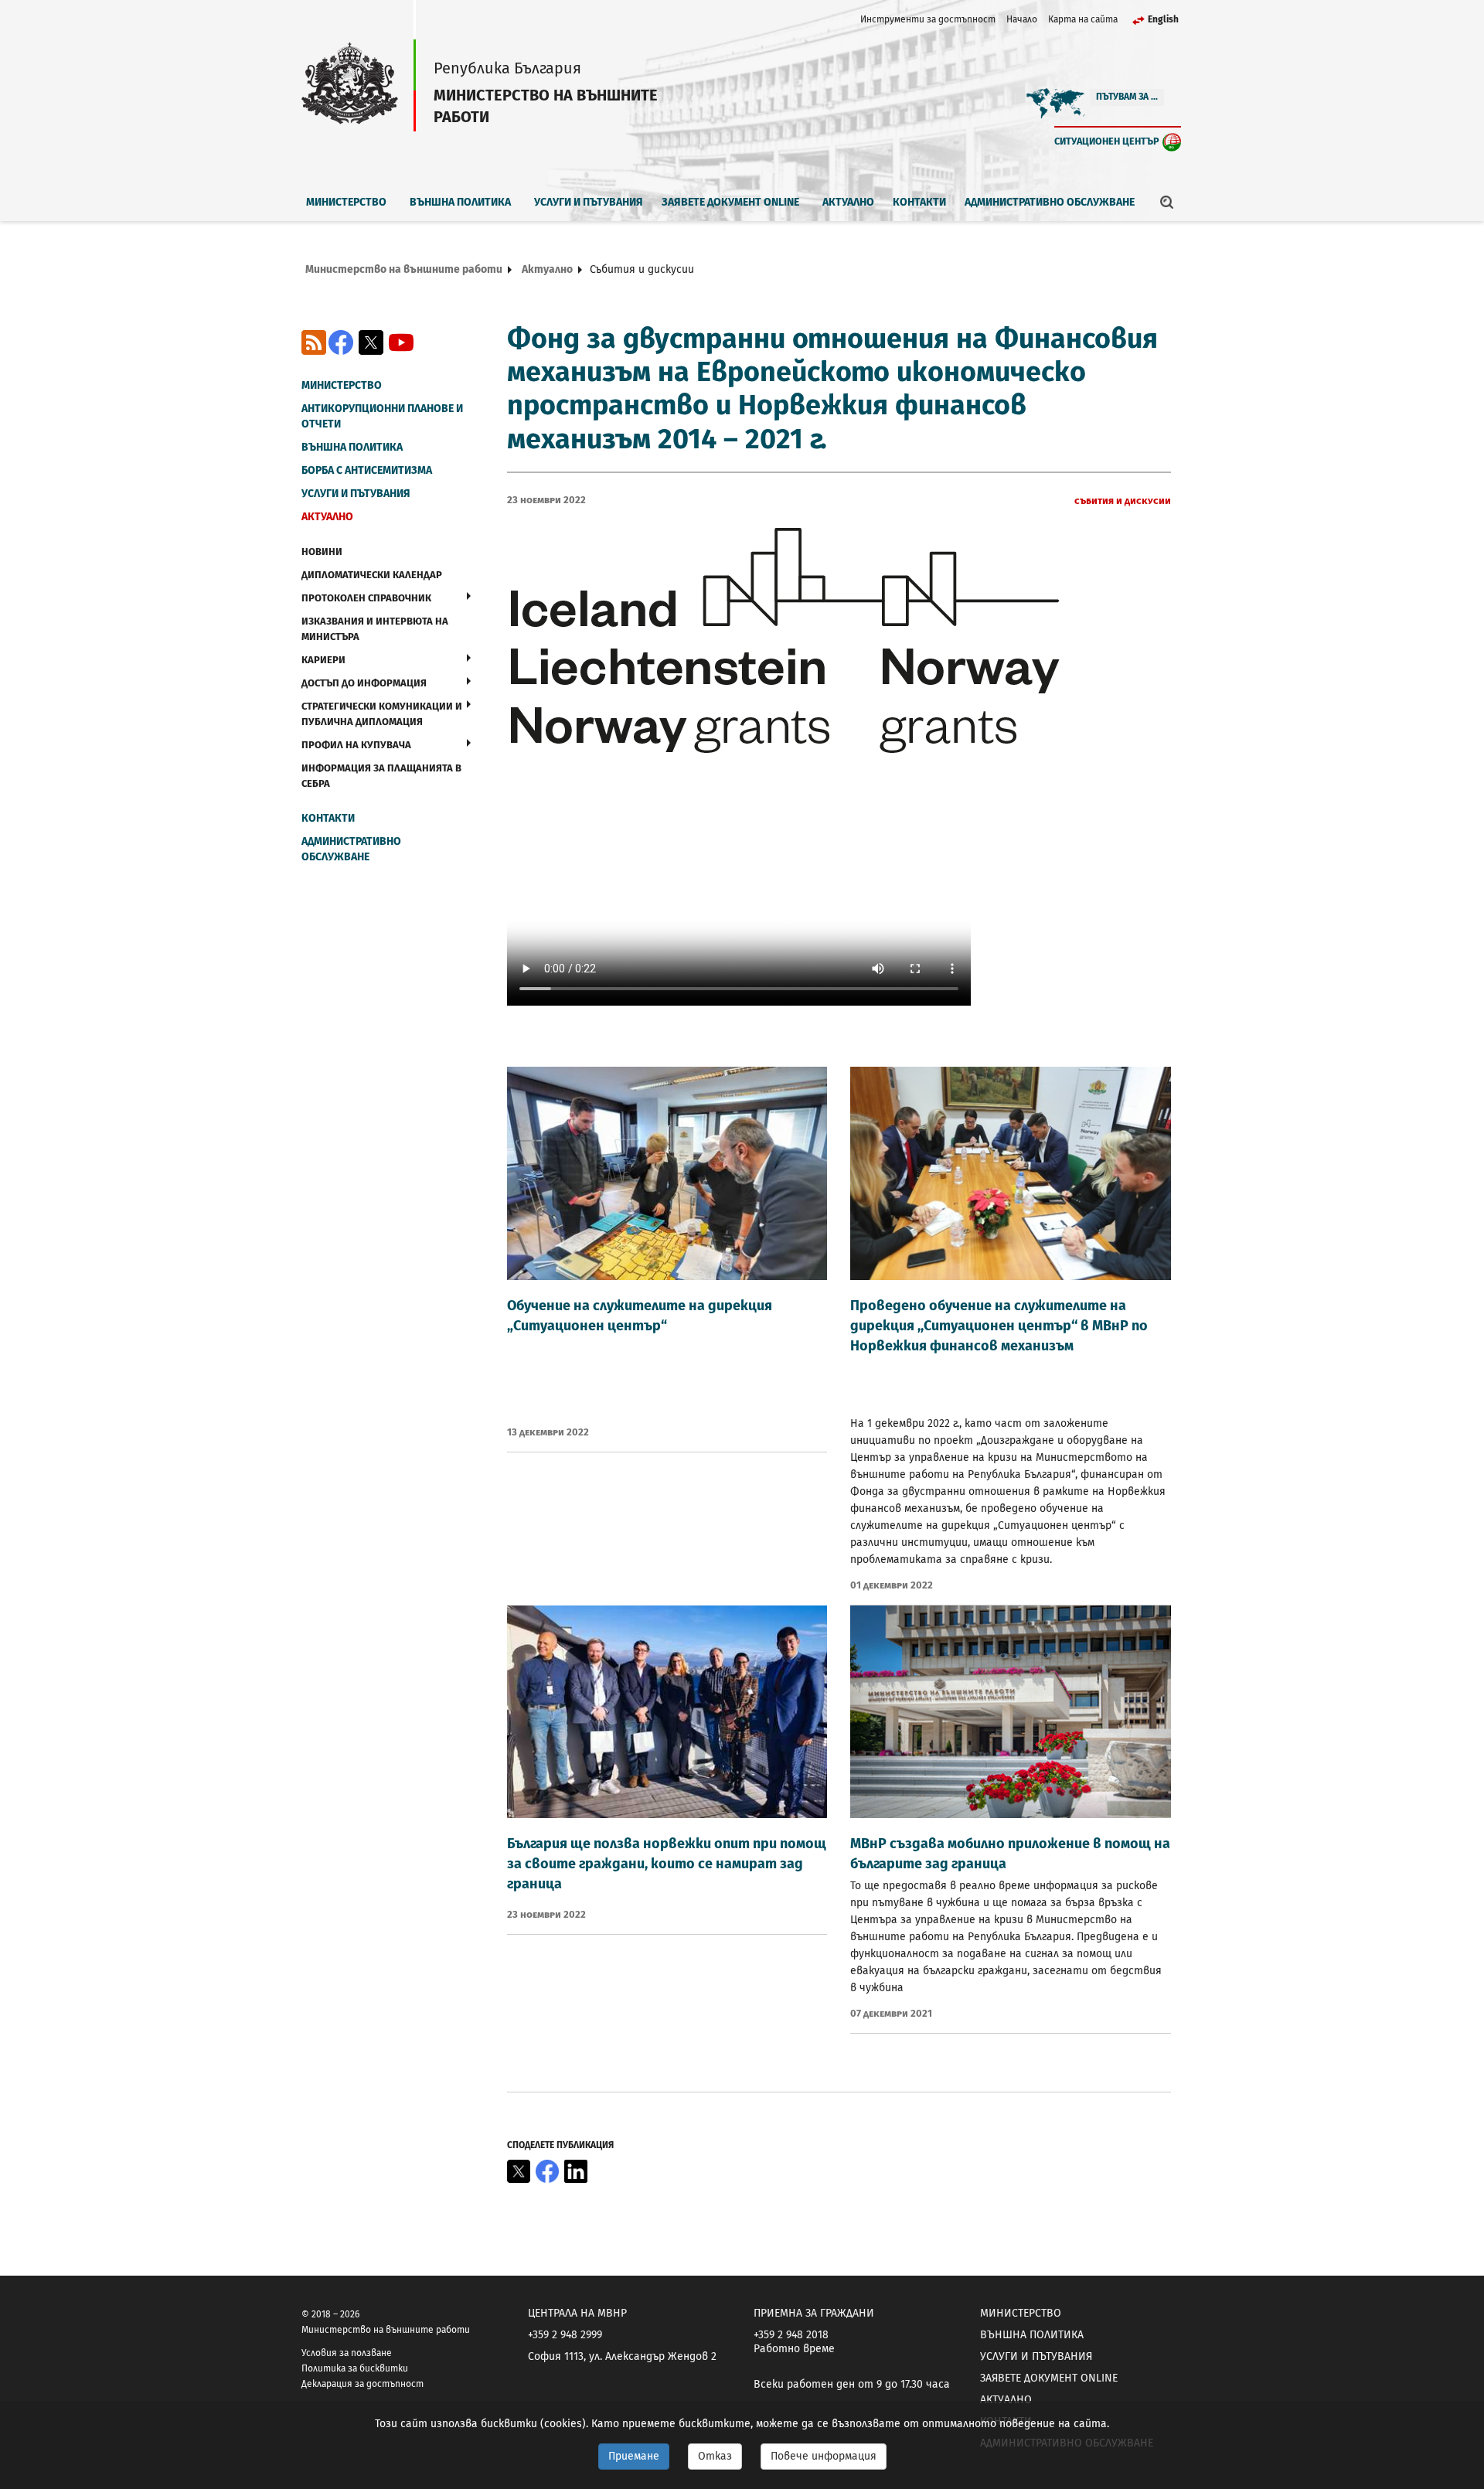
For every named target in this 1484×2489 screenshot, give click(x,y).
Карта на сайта (1083, 19)
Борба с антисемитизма (367, 470)
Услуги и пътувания (589, 202)
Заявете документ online (730, 202)
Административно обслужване (1050, 202)
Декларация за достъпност (362, 2384)
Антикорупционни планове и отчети (382, 416)
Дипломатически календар (372, 575)
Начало (1022, 19)
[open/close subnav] (469, 596)
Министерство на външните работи (404, 269)
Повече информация (824, 2456)
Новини (322, 552)
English (1163, 19)
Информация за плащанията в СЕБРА (381, 776)
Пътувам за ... (1127, 97)
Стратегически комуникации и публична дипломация (382, 714)
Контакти (919, 202)
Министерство (346, 202)
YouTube (401, 342)
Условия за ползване (347, 2353)
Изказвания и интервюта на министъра (375, 629)
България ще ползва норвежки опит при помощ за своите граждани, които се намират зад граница (667, 1864)
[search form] (1167, 202)
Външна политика (460, 202)
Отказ (715, 2456)
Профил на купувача (356, 745)
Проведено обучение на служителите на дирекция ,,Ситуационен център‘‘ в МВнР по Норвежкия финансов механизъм (999, 1326)
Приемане (634, 2456)
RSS (314, 342)
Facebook (341, 342)
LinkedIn (576, 2171)
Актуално (848, 202)
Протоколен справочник (366, 598)
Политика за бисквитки (355, 2368)
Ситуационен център (1107, 141)
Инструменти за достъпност (928, 19)
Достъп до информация (364, 683)
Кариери (323, 660)
